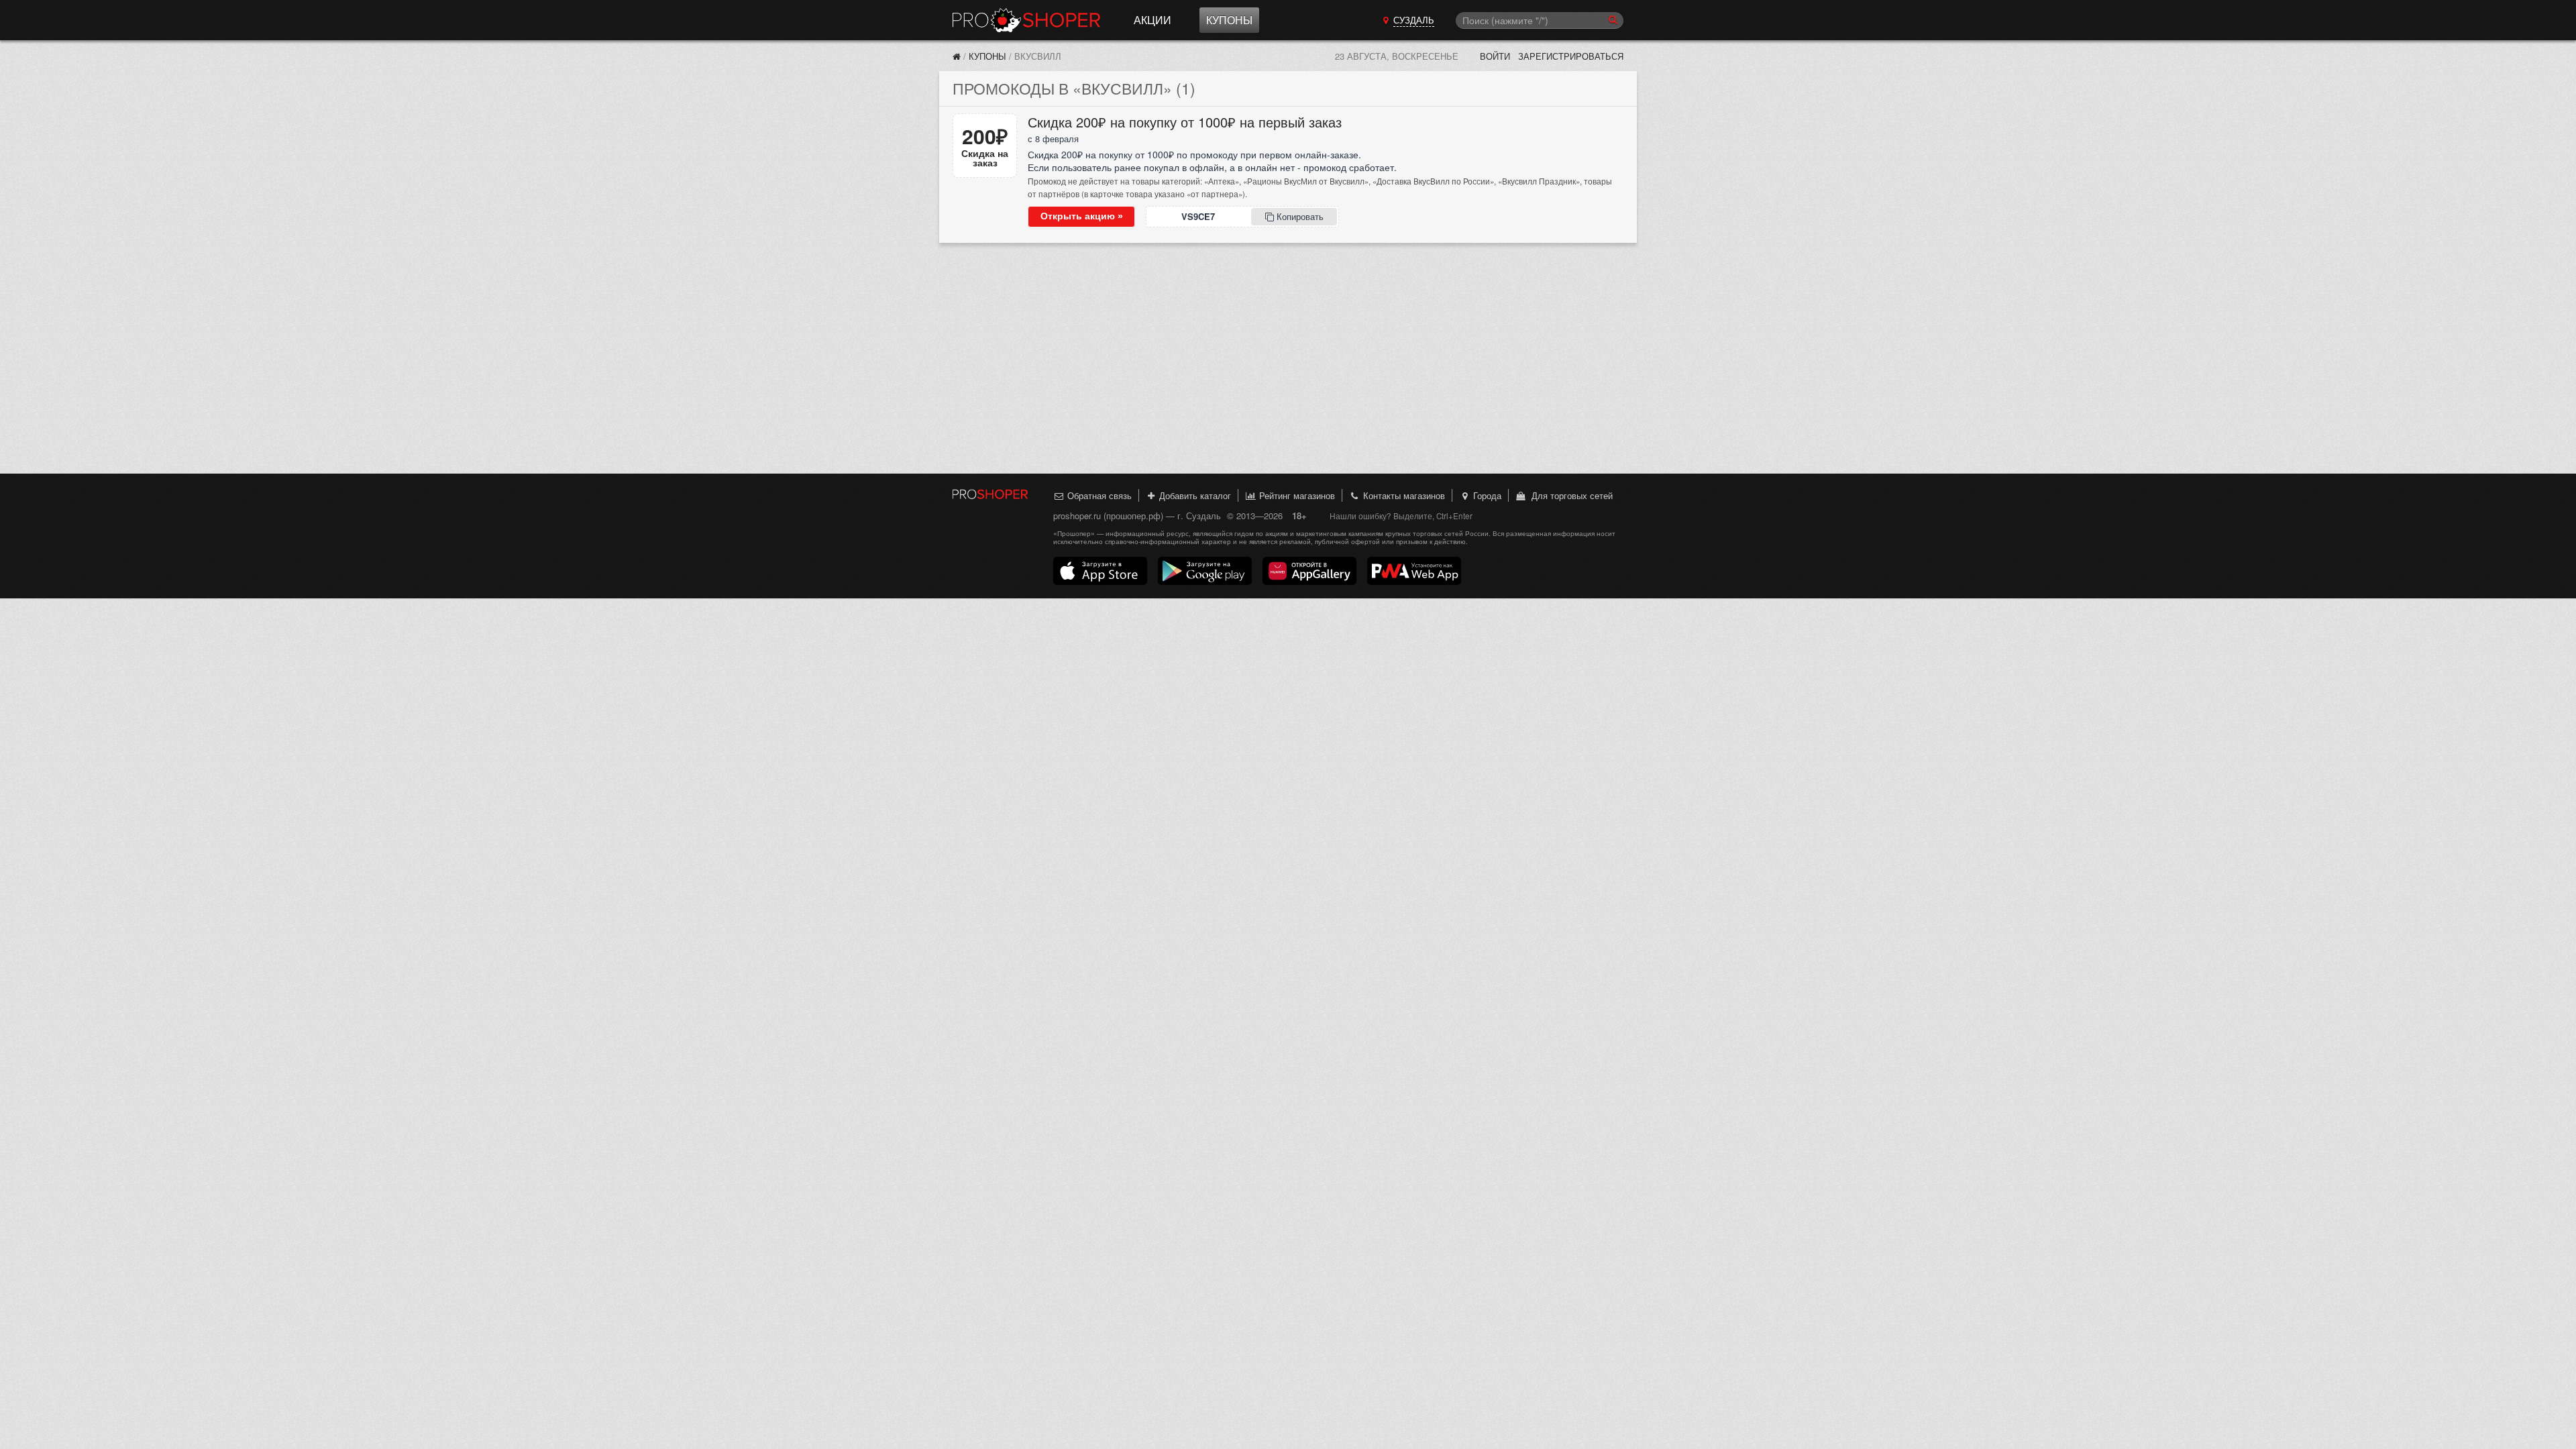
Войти (1495, 56)
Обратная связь (1098, 495)
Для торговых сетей (1569, 495)
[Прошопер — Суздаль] (957, 56)
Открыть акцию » (1082, 216)
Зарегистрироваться (1571, 56)
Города (1486, 495)
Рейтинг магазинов (1296, 495)
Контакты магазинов (1403, 495)
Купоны (1229, 20)
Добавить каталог (1194, 495)
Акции (1152, 20)
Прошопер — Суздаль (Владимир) (1026, 20)
